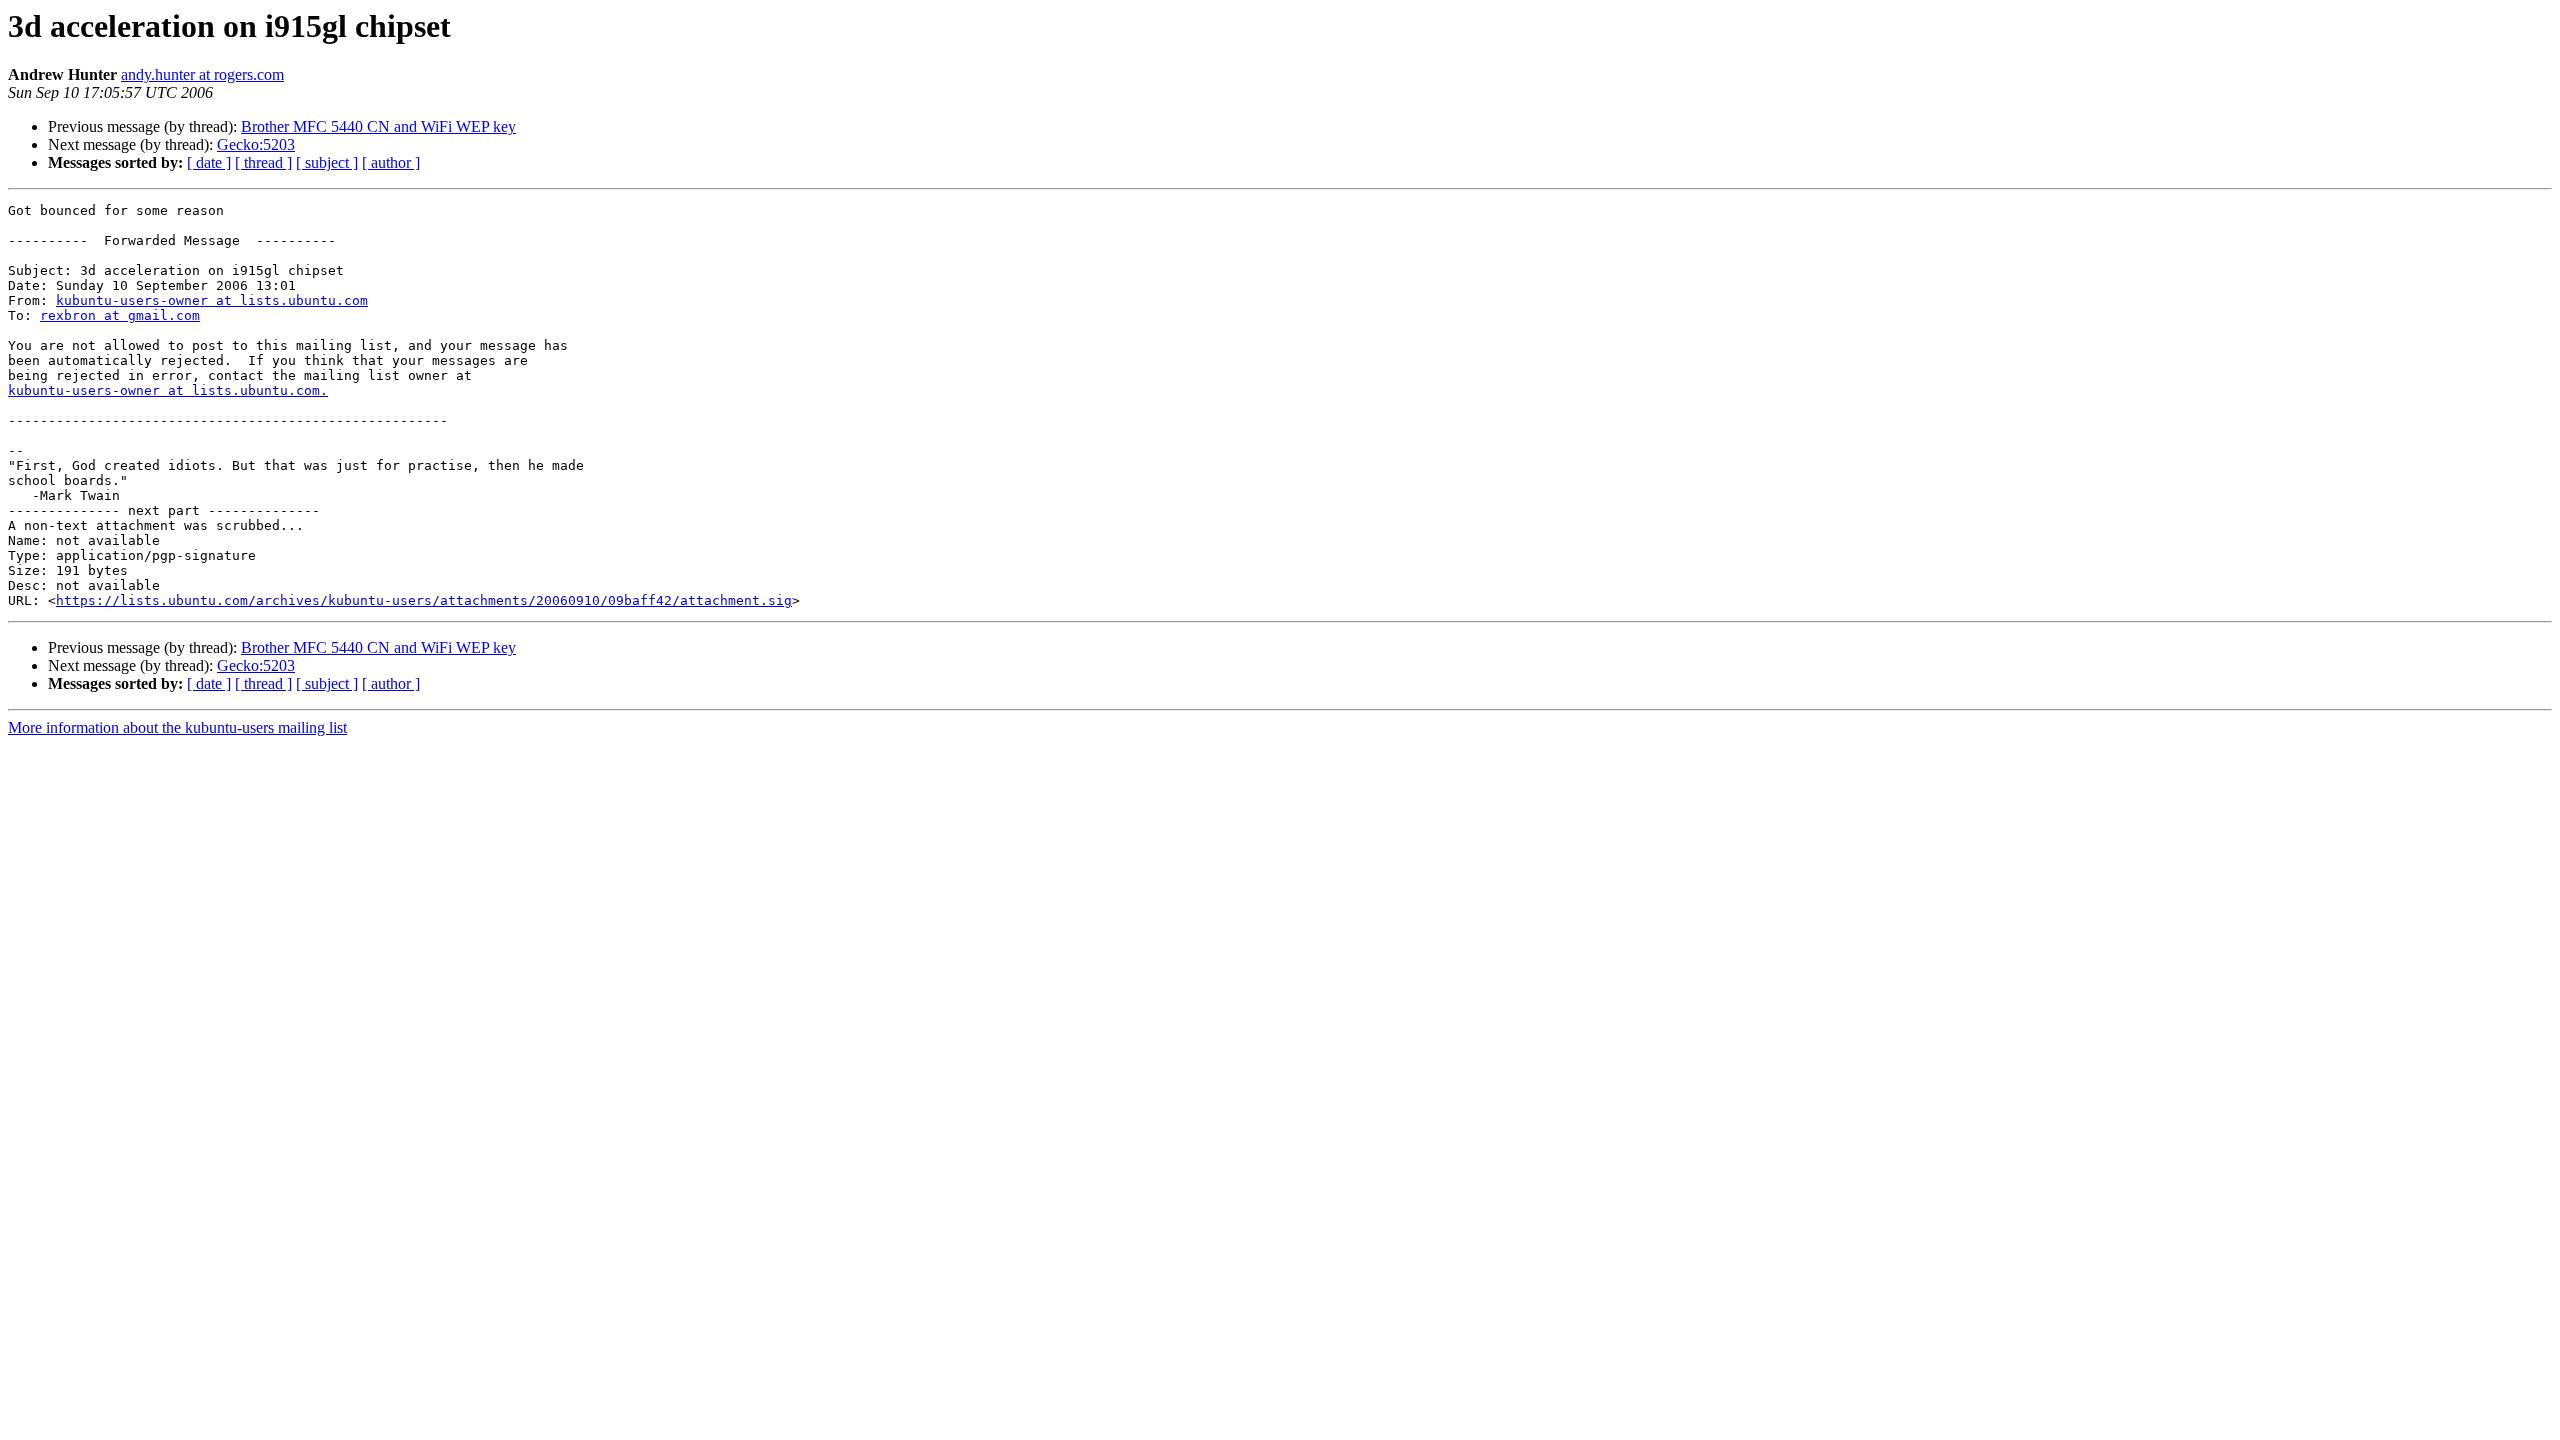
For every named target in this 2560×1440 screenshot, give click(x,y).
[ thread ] (263, 162)
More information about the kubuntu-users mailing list (177, 727)
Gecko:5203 (256, 144)
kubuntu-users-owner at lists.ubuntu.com (212, 300)
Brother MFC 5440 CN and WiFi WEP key (378, 126)
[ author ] (391, 162)
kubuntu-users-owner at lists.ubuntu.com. (168, 390)
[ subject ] (327, 162)
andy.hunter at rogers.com (202, 74)
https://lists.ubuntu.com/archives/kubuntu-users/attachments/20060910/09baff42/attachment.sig (424, 600)
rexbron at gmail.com (120, 315)
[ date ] (209, 162)
